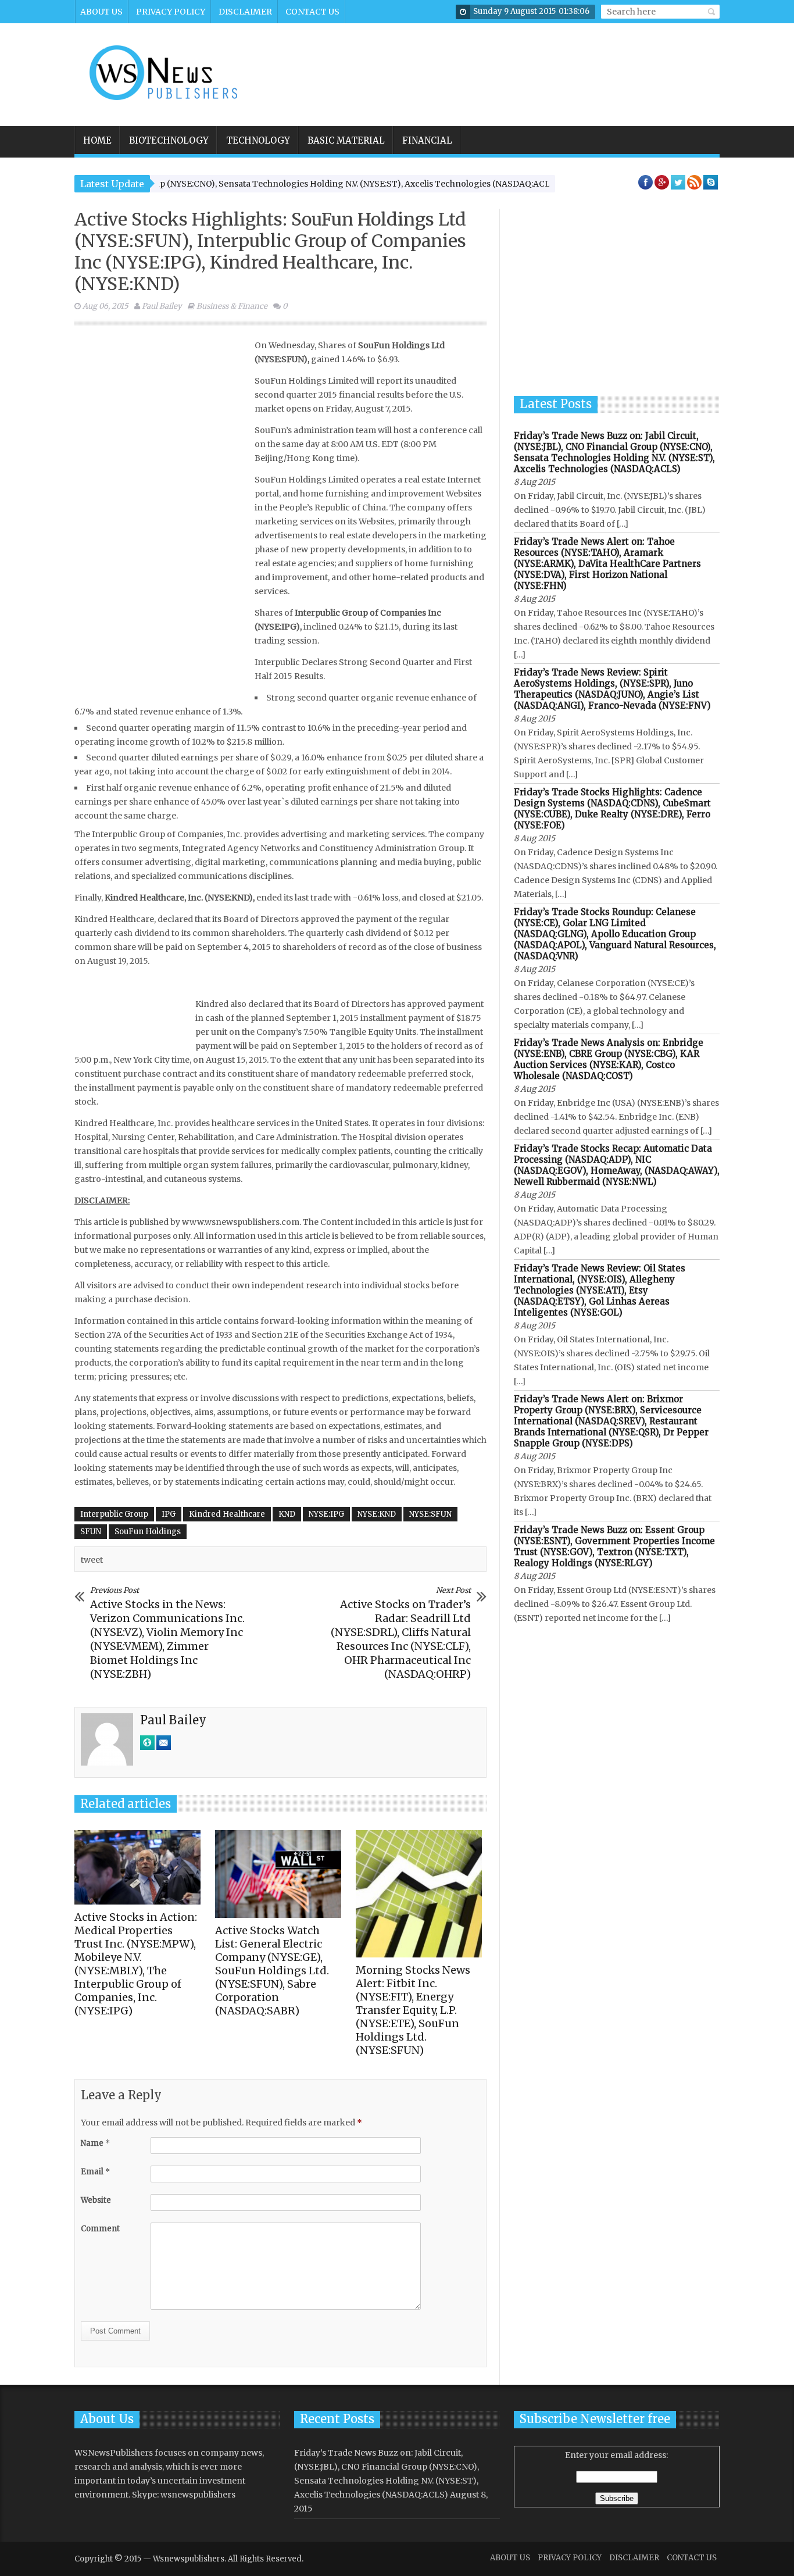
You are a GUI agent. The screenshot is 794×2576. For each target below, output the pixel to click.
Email (95, 2172)
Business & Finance (232, 306)
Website (96, 2200)
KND (287, 1514)
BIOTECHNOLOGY (169, 140)
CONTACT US (312, 12)
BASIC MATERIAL (346, 140)
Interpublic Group (114, 1514)
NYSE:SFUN (430, 1514)
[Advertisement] (506, 67)
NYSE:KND (377, 1514)
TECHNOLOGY (258, 140)
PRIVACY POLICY (171, 12)
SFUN (91, 1532)
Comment (100, 2229)
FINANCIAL (427, 140)
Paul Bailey (162, 306)
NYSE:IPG (326, 1514)
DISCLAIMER (245, 12)
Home (97, 140)
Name (95, 2143)
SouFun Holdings (148, 1532)
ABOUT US (101, 12)
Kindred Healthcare (227, 1514)
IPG (169, 1514)
